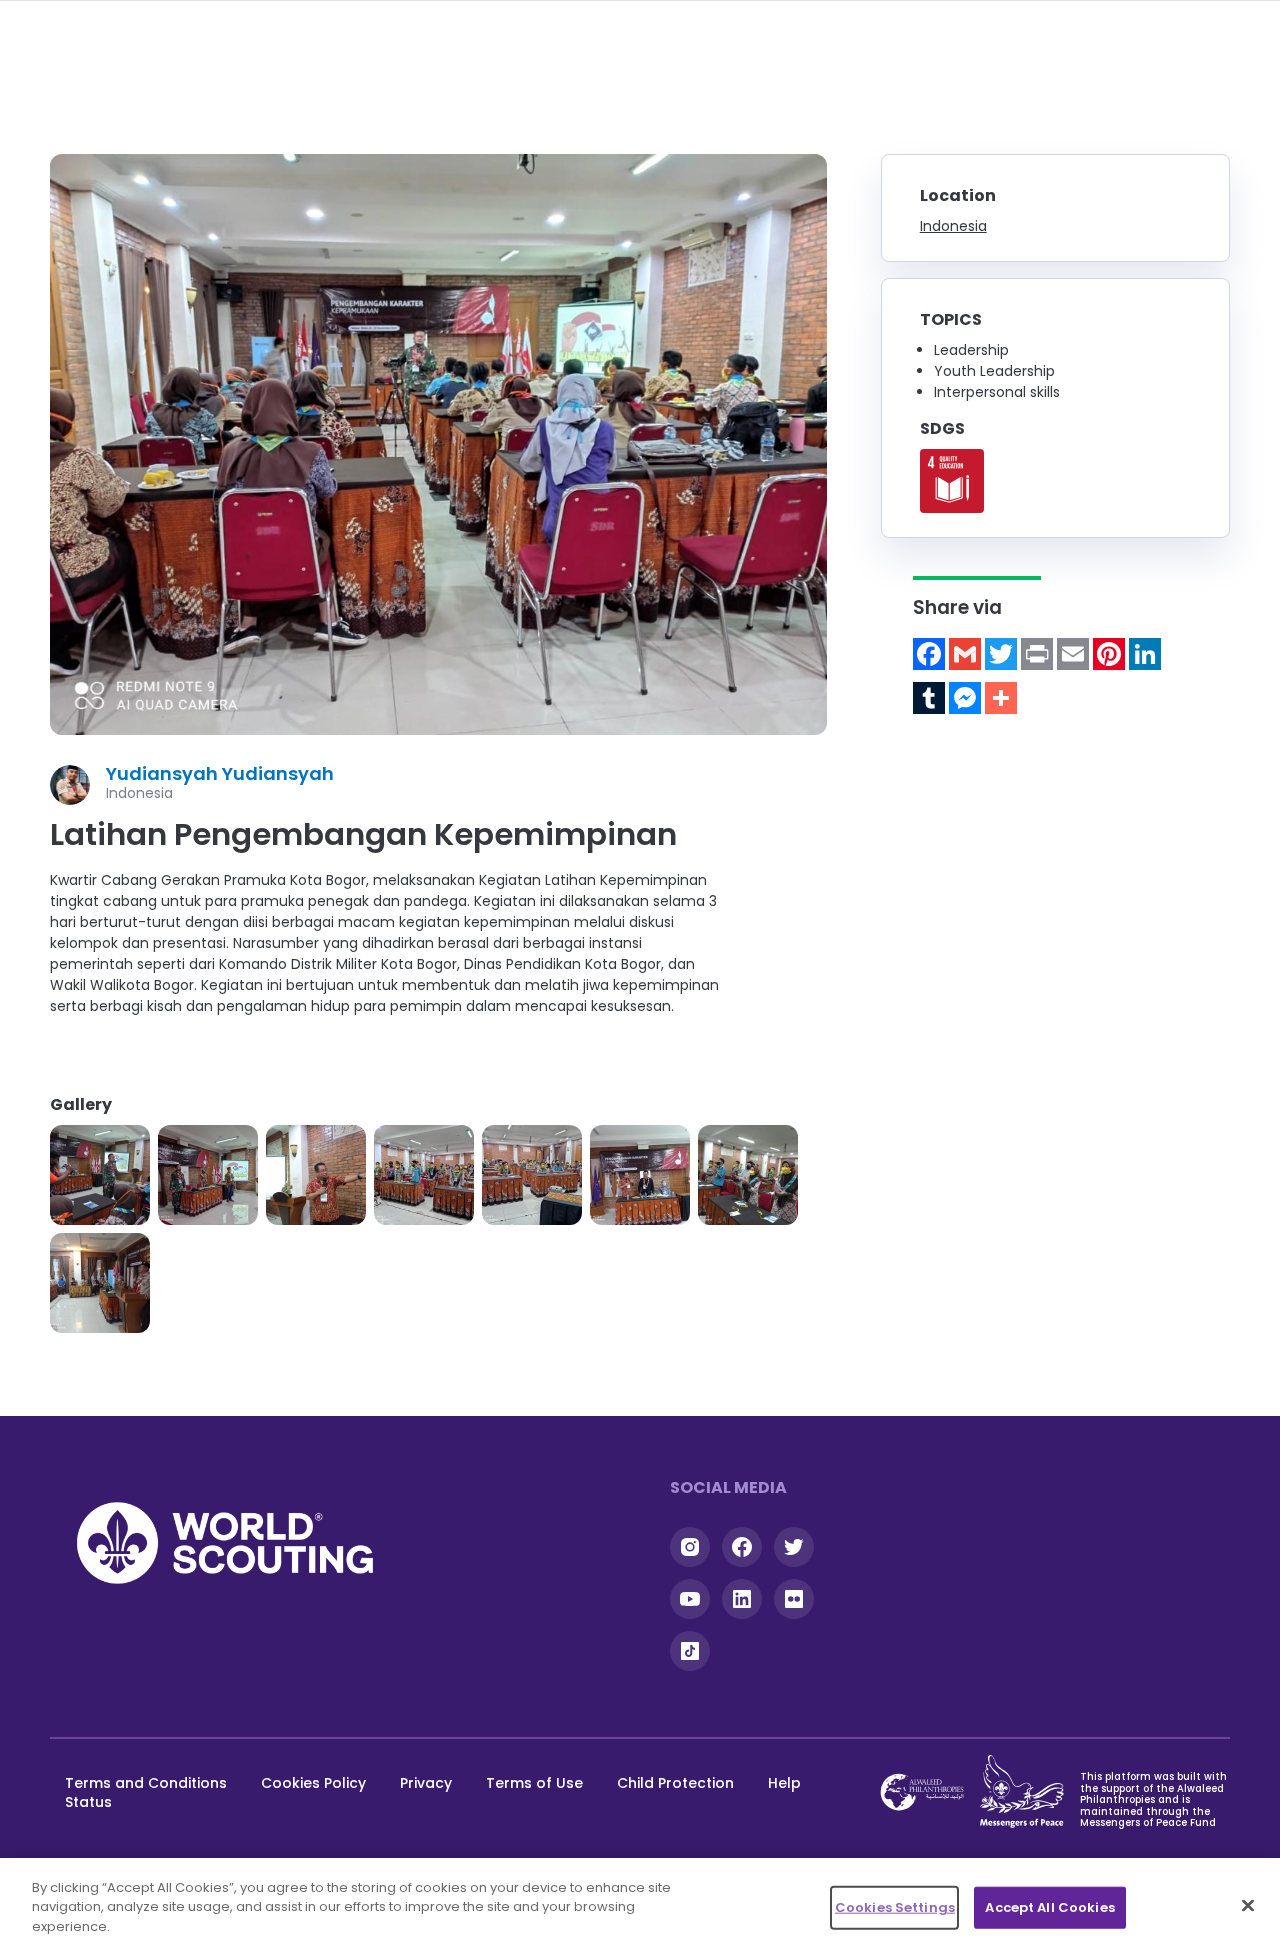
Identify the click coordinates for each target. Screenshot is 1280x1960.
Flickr (794, 1599)
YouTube (690, 1599)
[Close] (1248, 1906)
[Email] (1073, 654)
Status (88, 1802)
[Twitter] (1001, 654)
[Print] (1037, 654)
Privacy (426, 1783)
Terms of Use (534, 1783)
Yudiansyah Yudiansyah (220, 773)
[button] (100, 1175)
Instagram (690, 1547)
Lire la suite (952, 481)
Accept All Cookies (1049, 1907)
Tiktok (690, 1651)
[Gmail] (965, 654)
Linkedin (742, 1599)
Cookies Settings (895, 1907)
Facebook (742, 1547)
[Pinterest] (1109, 654)
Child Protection (675, 1783)
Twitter (794, 1547)
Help (784, 1783)
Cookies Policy (313, 1783)
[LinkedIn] (1145, 654)
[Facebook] (929, 654)
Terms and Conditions (146, 1783)
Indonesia (953, 226)
